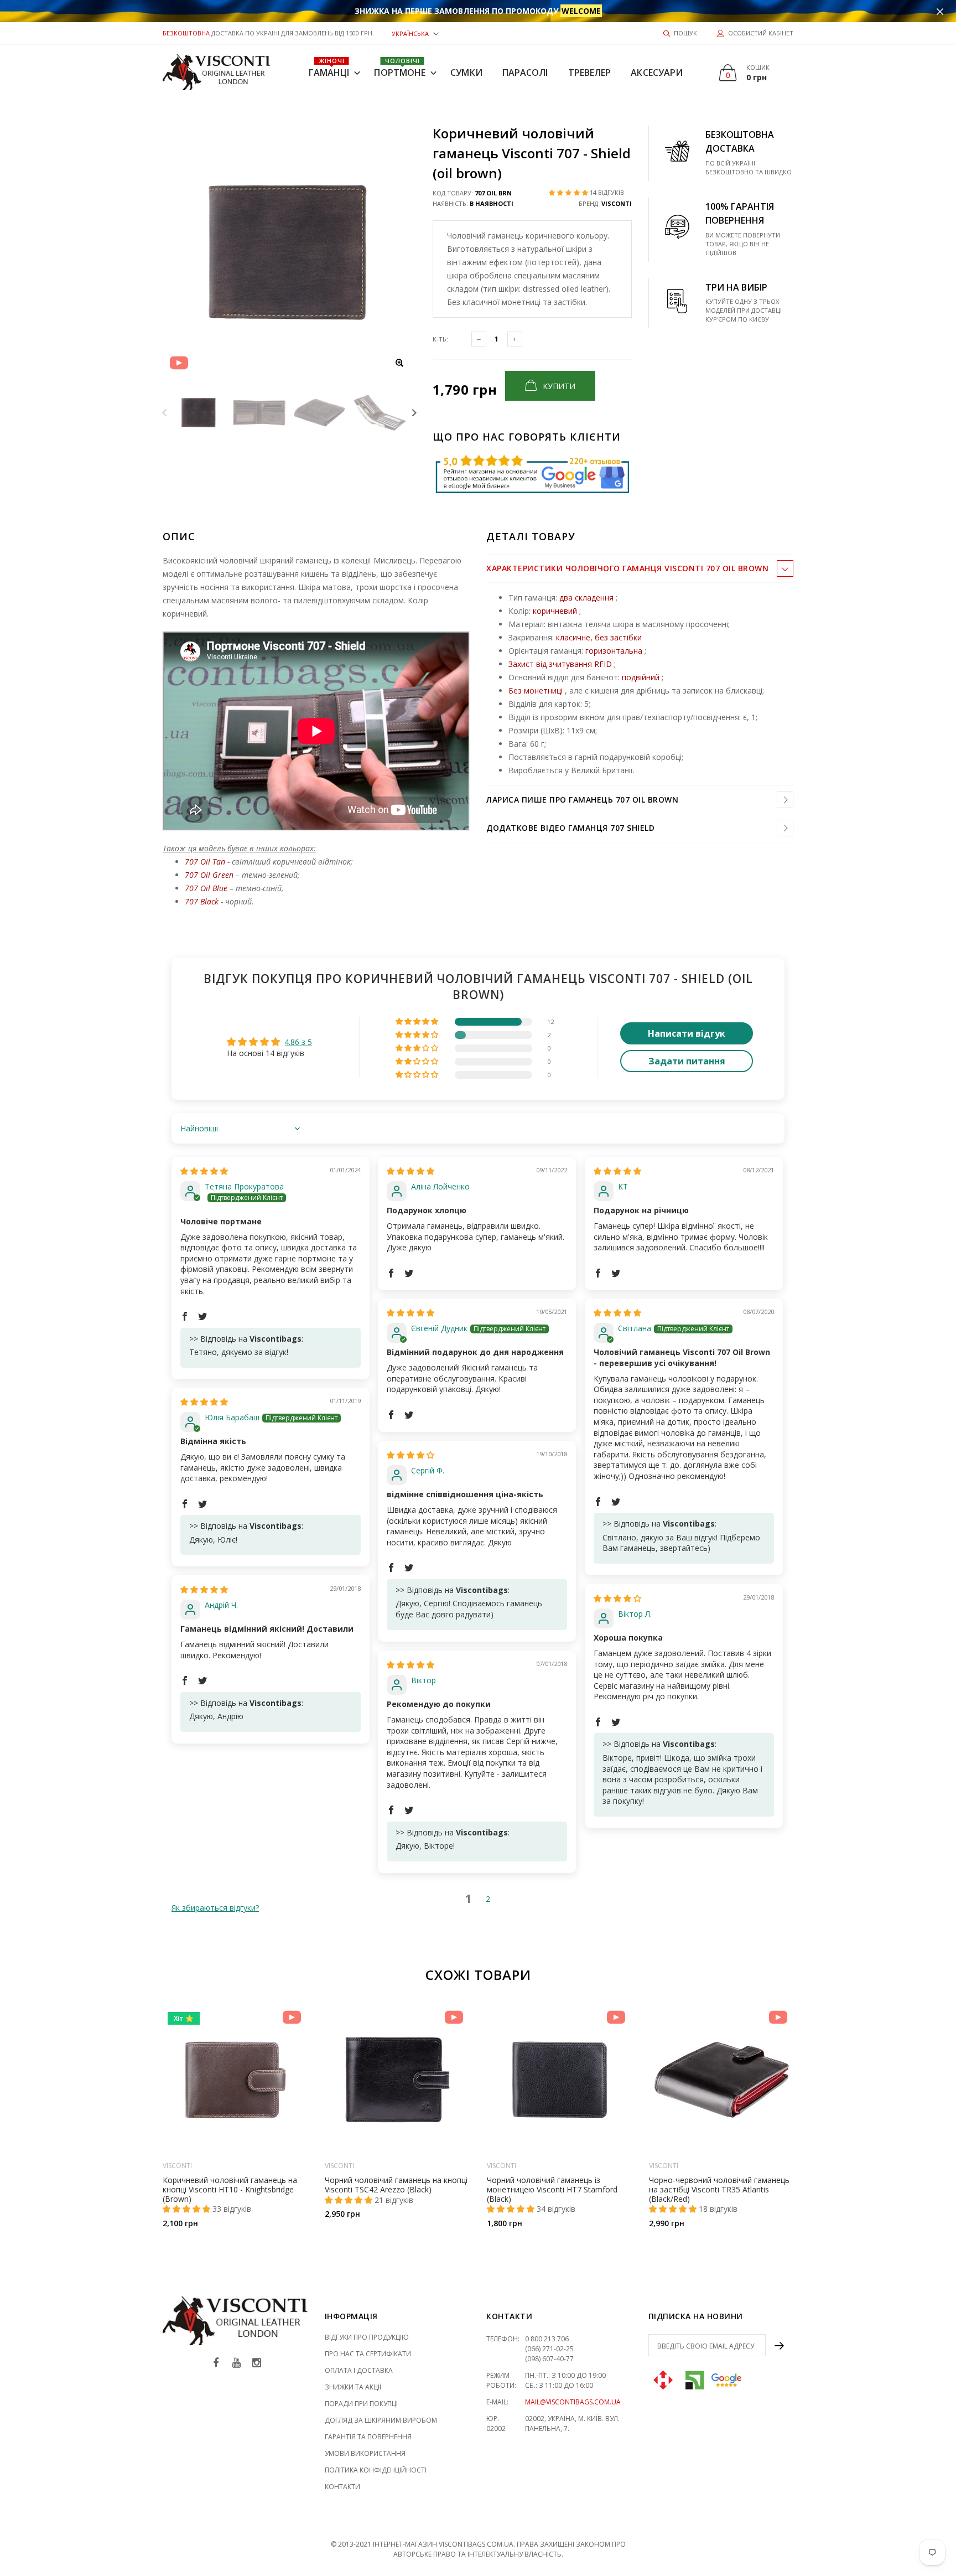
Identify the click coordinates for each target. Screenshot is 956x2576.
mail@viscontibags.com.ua (573, 2402)
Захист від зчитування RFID (560, 664)
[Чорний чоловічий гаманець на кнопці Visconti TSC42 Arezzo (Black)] (398, 2080)
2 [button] (488, 1899)
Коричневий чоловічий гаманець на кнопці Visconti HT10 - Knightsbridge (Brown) (230, 2189)
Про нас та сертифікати (368, 2354)
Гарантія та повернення (368, 2437)
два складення (586, 598)
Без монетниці (536, 690)
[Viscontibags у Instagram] (257, 2363)
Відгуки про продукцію (367, 2337)
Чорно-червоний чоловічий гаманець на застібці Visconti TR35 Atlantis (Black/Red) (719, 2189)
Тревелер (590, 73)
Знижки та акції (353, 2387)
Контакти (342, 2487)
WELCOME (581, 11)
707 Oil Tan (205, 862)
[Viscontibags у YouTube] (236, 2363)
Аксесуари (657, 73)
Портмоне (400, 68)
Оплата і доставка (359, 2370)
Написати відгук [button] (687, 1033)
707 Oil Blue (206, 888)
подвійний (641, 677)
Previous (165, 413)
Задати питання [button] (687, 1061)
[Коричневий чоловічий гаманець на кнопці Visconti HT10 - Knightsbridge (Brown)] (235, 2080)
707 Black (203, 901)
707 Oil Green (209, 875)
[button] (415, 33)
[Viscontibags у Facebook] (216, 2363)
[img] (204, 1171)
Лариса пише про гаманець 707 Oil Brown (582, 800)
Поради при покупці (361, 2404)
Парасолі (525, 73)
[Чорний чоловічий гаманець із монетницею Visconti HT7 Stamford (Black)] (560, 2080)
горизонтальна (614, 651)
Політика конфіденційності (376, 2470)
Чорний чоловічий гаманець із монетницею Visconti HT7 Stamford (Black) (552, 2189)
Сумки (466, 73)
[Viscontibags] (217, 72)
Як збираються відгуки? (215, 1908)
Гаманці (329, 68)
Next (414, 413)
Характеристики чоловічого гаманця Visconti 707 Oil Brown (627, 568)
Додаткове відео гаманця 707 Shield (570, 828)
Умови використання (365, 2453)
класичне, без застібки (599, 637)
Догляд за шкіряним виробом (381, 2420)
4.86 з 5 (298, 1042)
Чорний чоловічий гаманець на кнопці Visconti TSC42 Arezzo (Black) (396, 2185)
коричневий (555, 611)
